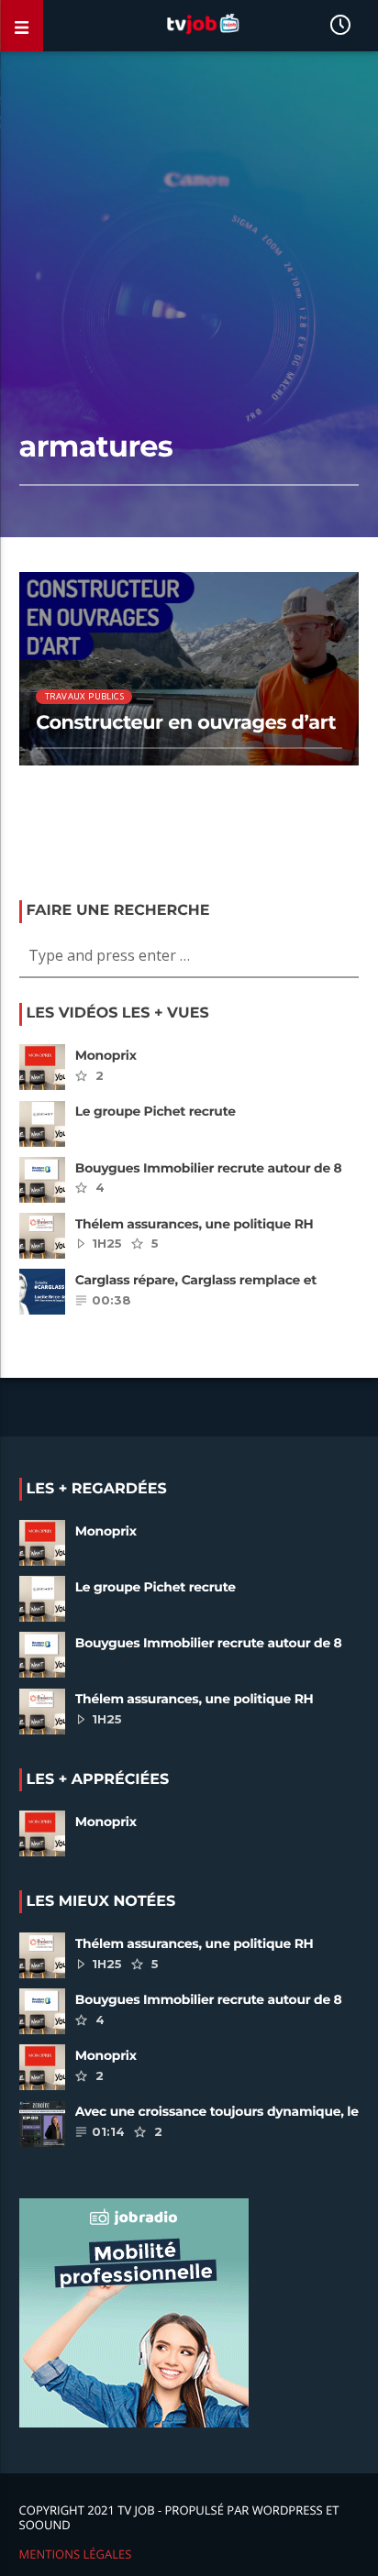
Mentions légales (76, 2554)
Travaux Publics (84, 696)
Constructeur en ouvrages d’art (186, 723)
